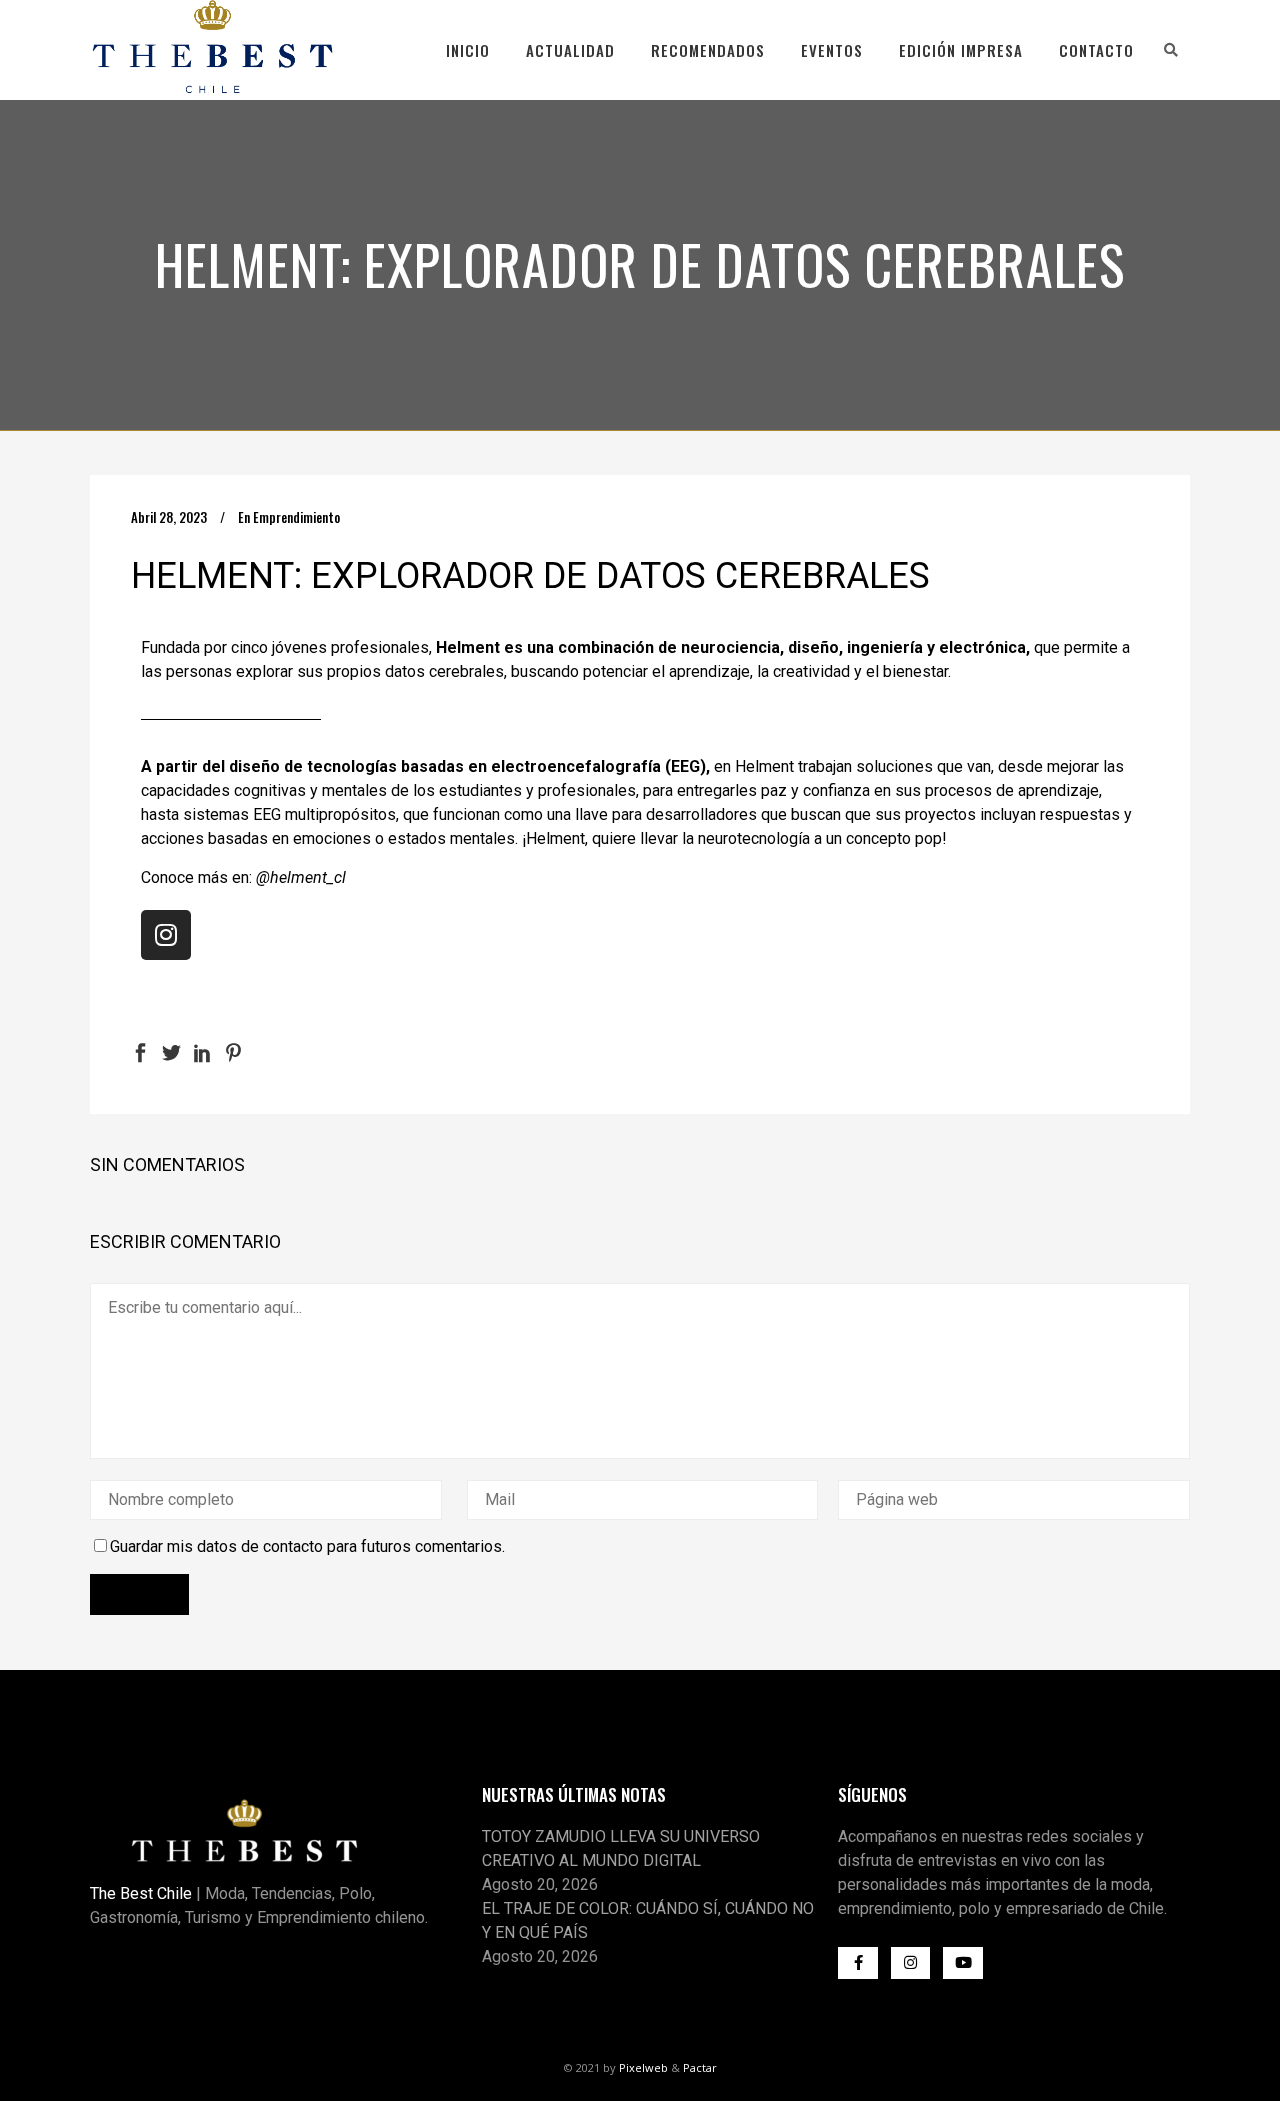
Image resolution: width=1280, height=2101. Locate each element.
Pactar (700, 2067)
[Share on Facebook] (140, 1051)
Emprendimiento (296, 517)
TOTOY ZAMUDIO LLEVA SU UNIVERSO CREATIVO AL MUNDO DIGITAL (621, 1848)
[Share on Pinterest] (233, 1051)
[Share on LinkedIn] (202, 1051)
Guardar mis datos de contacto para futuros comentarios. (307, 1546)
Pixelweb (643, 2067)
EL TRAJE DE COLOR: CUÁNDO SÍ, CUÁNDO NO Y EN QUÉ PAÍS (648, 1920)
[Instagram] (166, 935)
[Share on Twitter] (171, 1051)
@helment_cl (301, 877)
